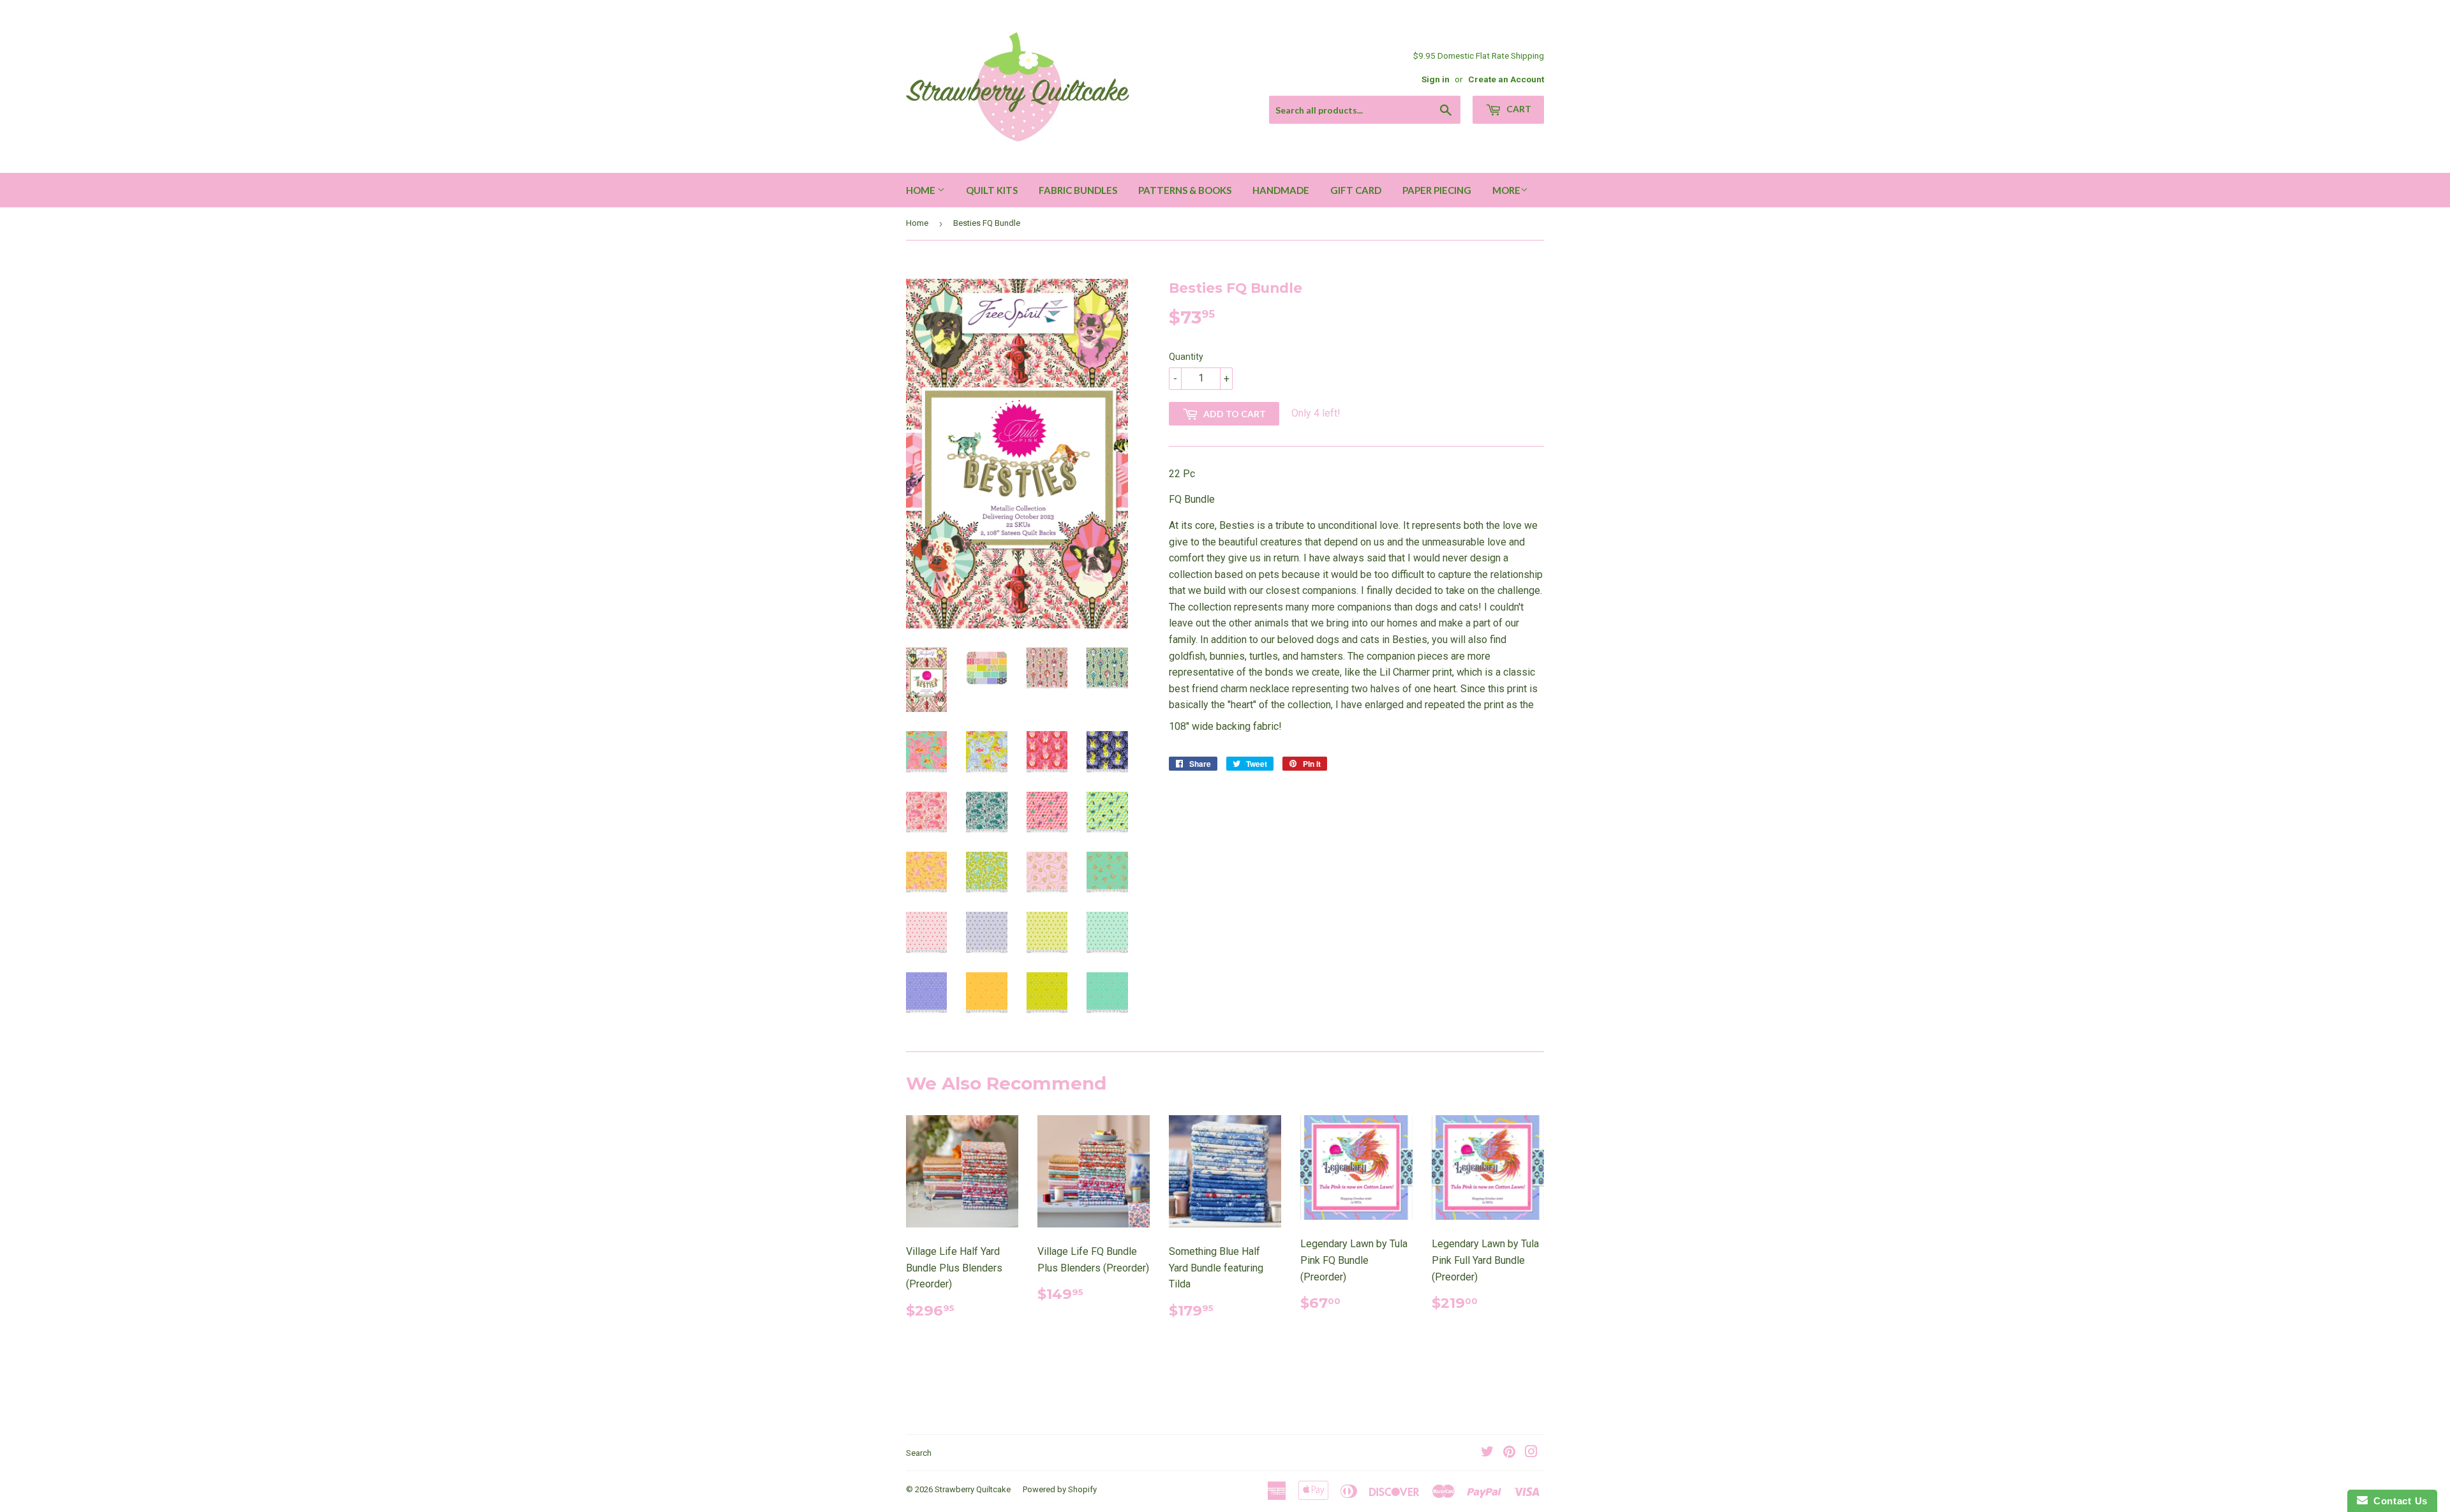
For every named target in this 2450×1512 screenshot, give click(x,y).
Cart (1518, 109)
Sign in (1436, 79)
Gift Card (1356, 190)
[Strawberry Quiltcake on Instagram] (1531, 1453)
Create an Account (1506, 79)
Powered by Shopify (1060, 1489)
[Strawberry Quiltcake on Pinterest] (1509, 1453)
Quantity (1186, 357)
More (1506, 190)
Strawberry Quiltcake (973, 1489)
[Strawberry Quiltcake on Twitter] (1487, 1453)
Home (922, 190)
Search (919, 1453)
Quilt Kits (992, 190)
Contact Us (2398, 1501)
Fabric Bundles (1078, 190)
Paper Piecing (1437, 190)
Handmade (1281, 190)
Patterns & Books (1185, 190)
